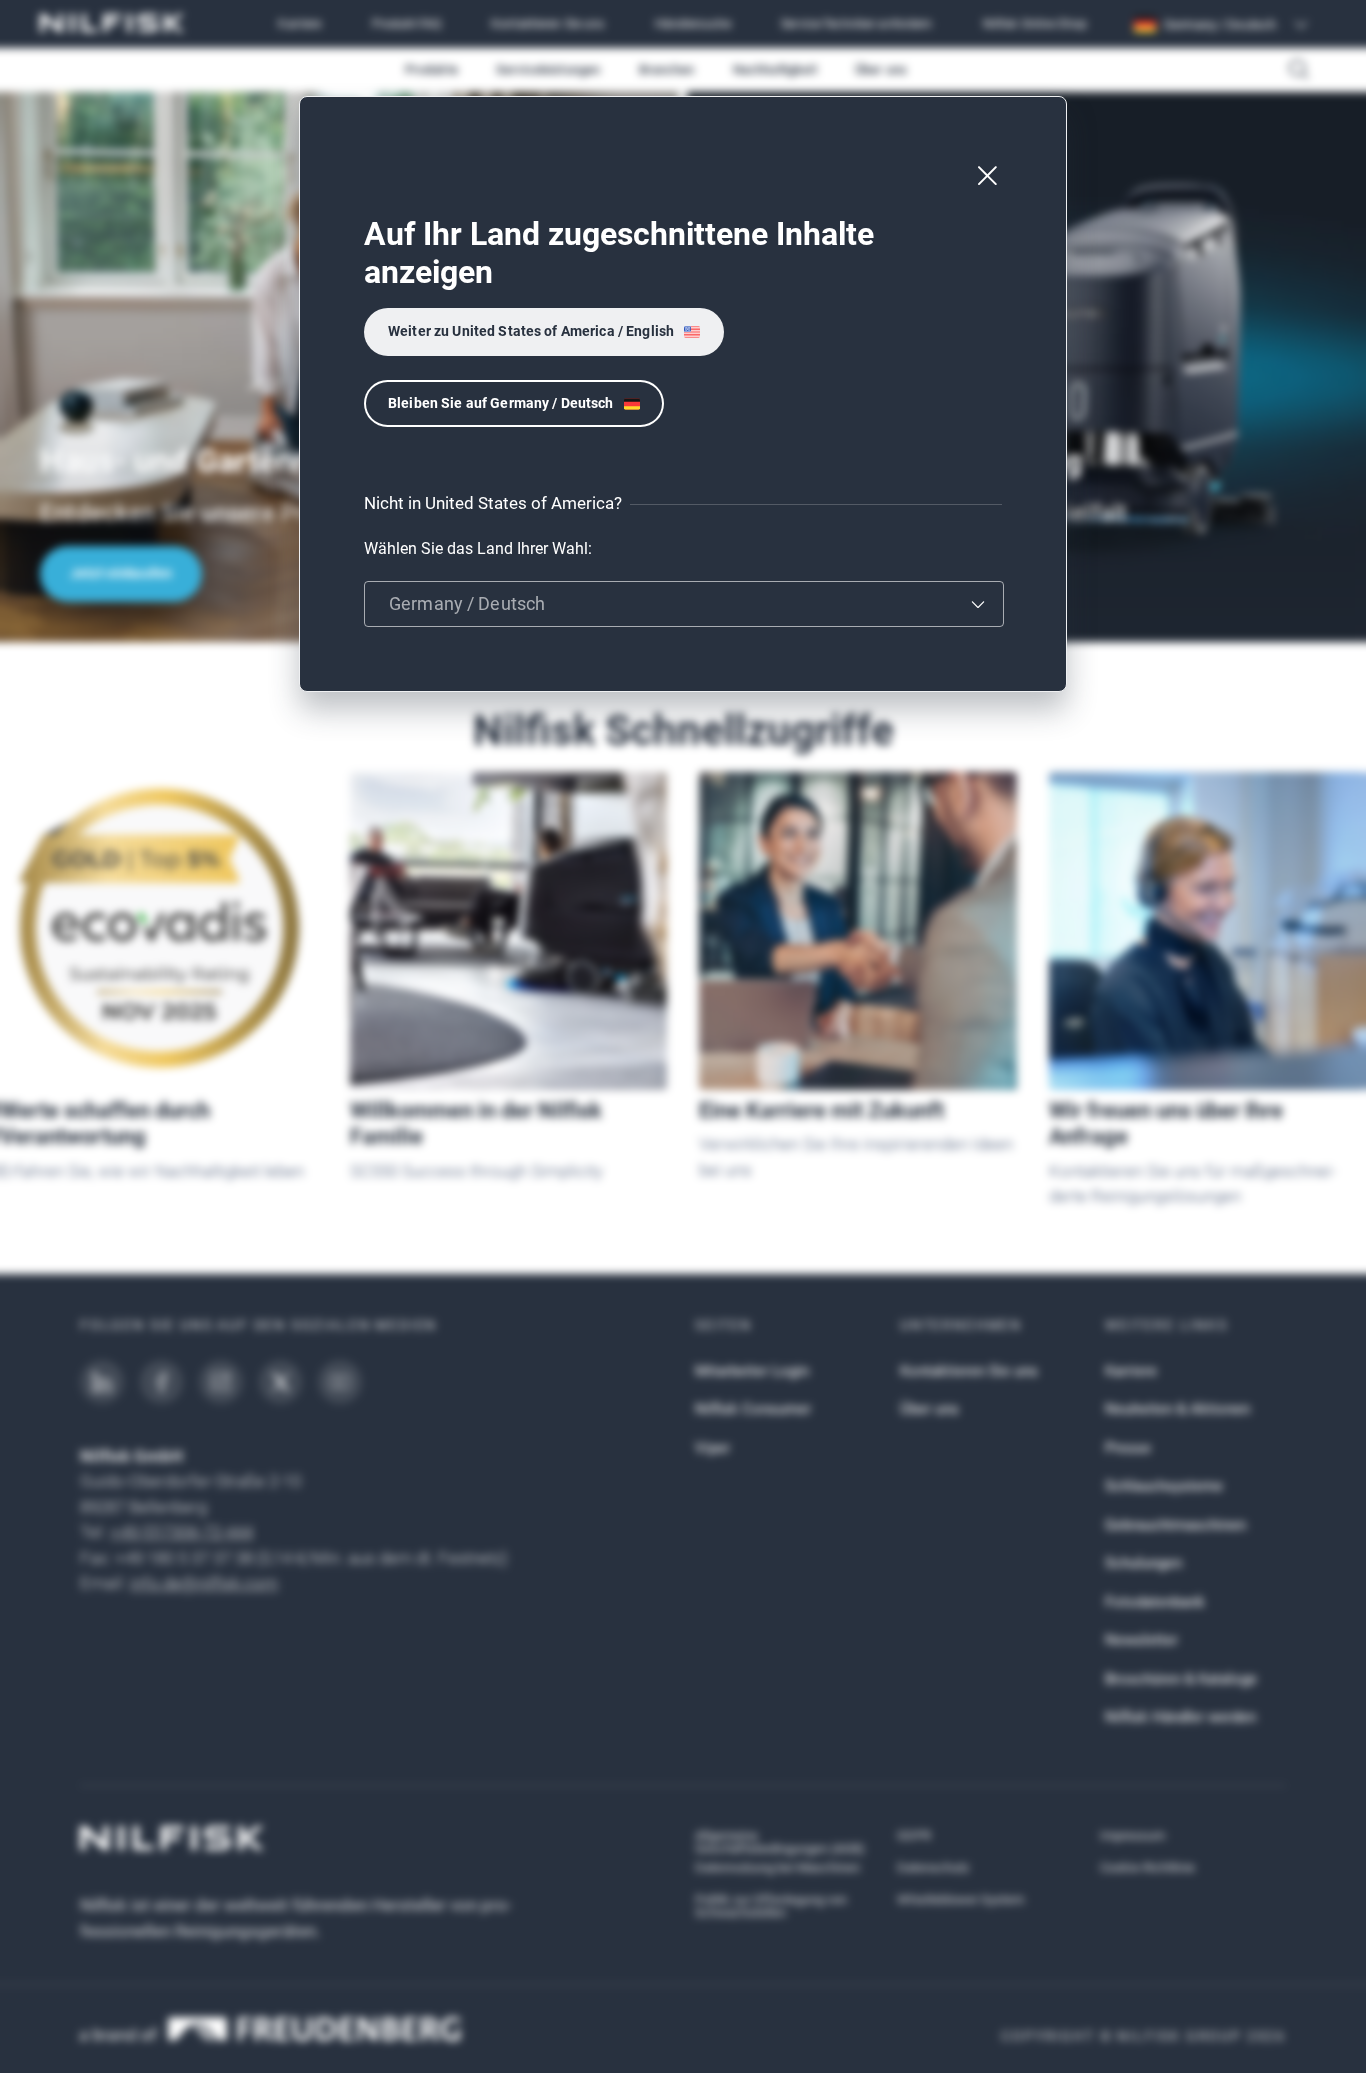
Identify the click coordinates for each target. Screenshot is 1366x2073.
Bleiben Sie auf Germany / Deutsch (501, 403)
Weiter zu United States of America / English (531, 331)
